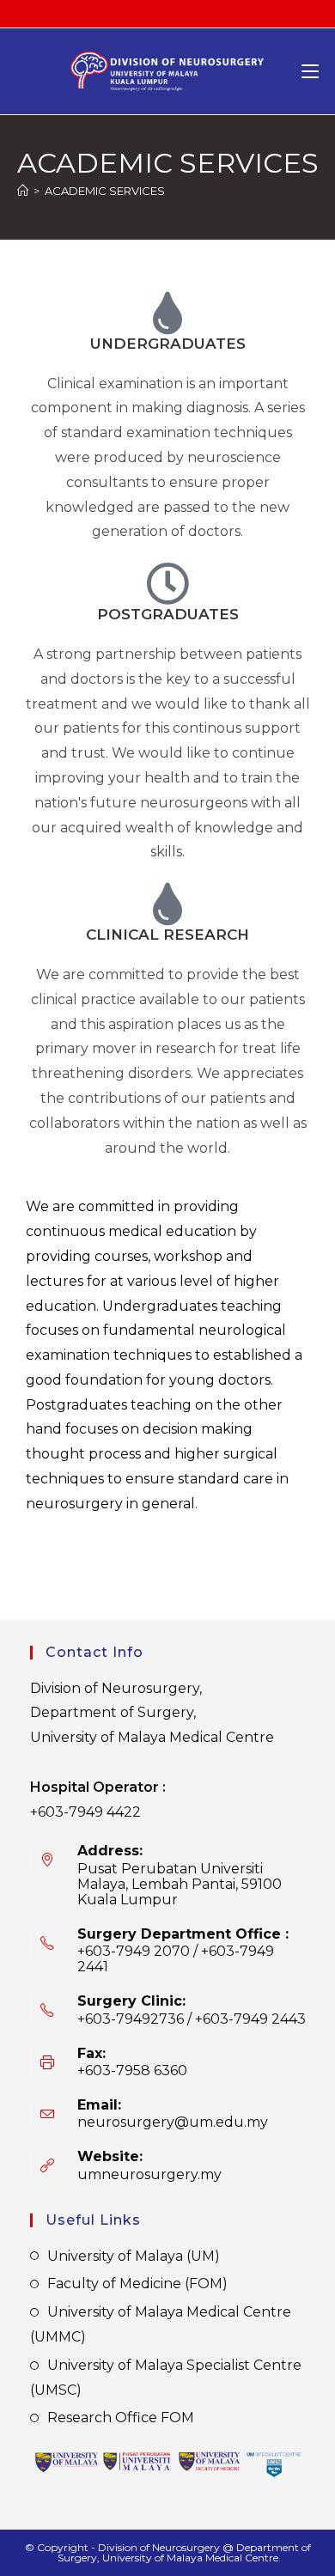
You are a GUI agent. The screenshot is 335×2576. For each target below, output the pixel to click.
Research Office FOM (121, 2418)
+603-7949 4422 (85, 1812)
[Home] (23, 191)
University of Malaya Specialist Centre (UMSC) (166, 2378)
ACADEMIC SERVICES (105, 191)
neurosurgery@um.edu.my (173, 2122)
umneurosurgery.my (149, 2174)
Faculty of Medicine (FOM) (137, 2284)
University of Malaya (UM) (134, 2256)
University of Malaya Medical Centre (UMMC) (161, 2324)
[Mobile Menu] (310, 71)
